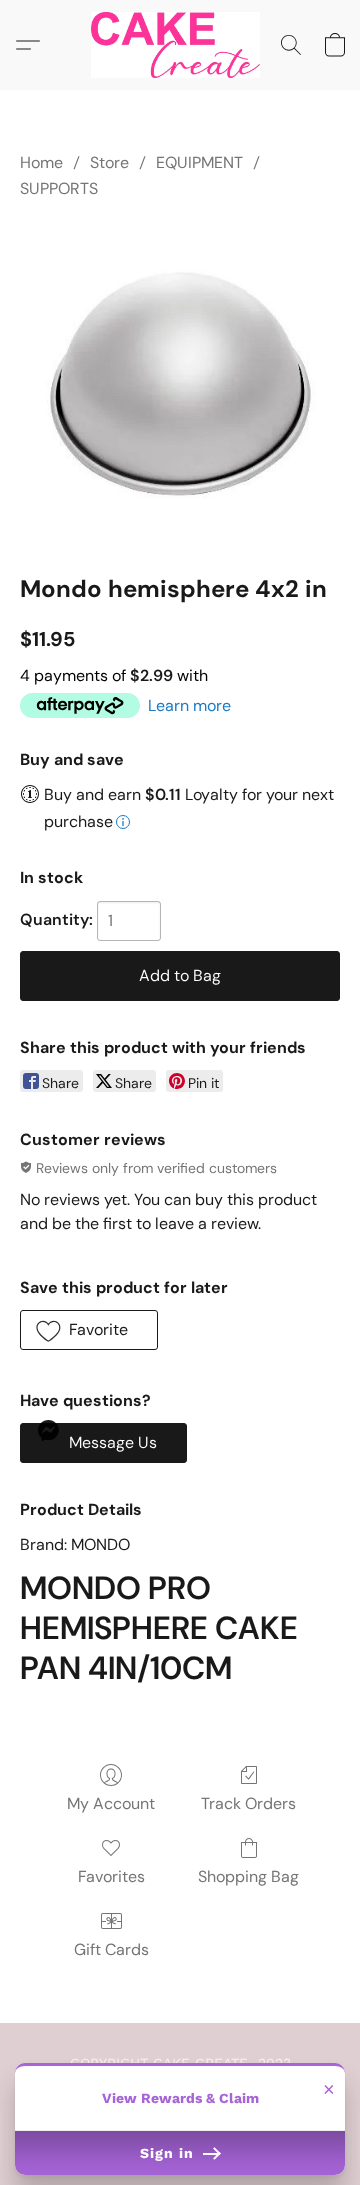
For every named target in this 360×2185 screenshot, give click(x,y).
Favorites (111, 1876)
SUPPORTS (59, 188)
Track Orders (248, 1803)
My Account (111, 1803)
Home (41, 162)
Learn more (189, 705)
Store (109, 162)
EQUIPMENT (199, 162)
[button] (180, 45)
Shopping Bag (248, 1876)
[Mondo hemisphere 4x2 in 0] (180, 383)
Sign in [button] (169, 2153)
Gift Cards (111, 1949)
